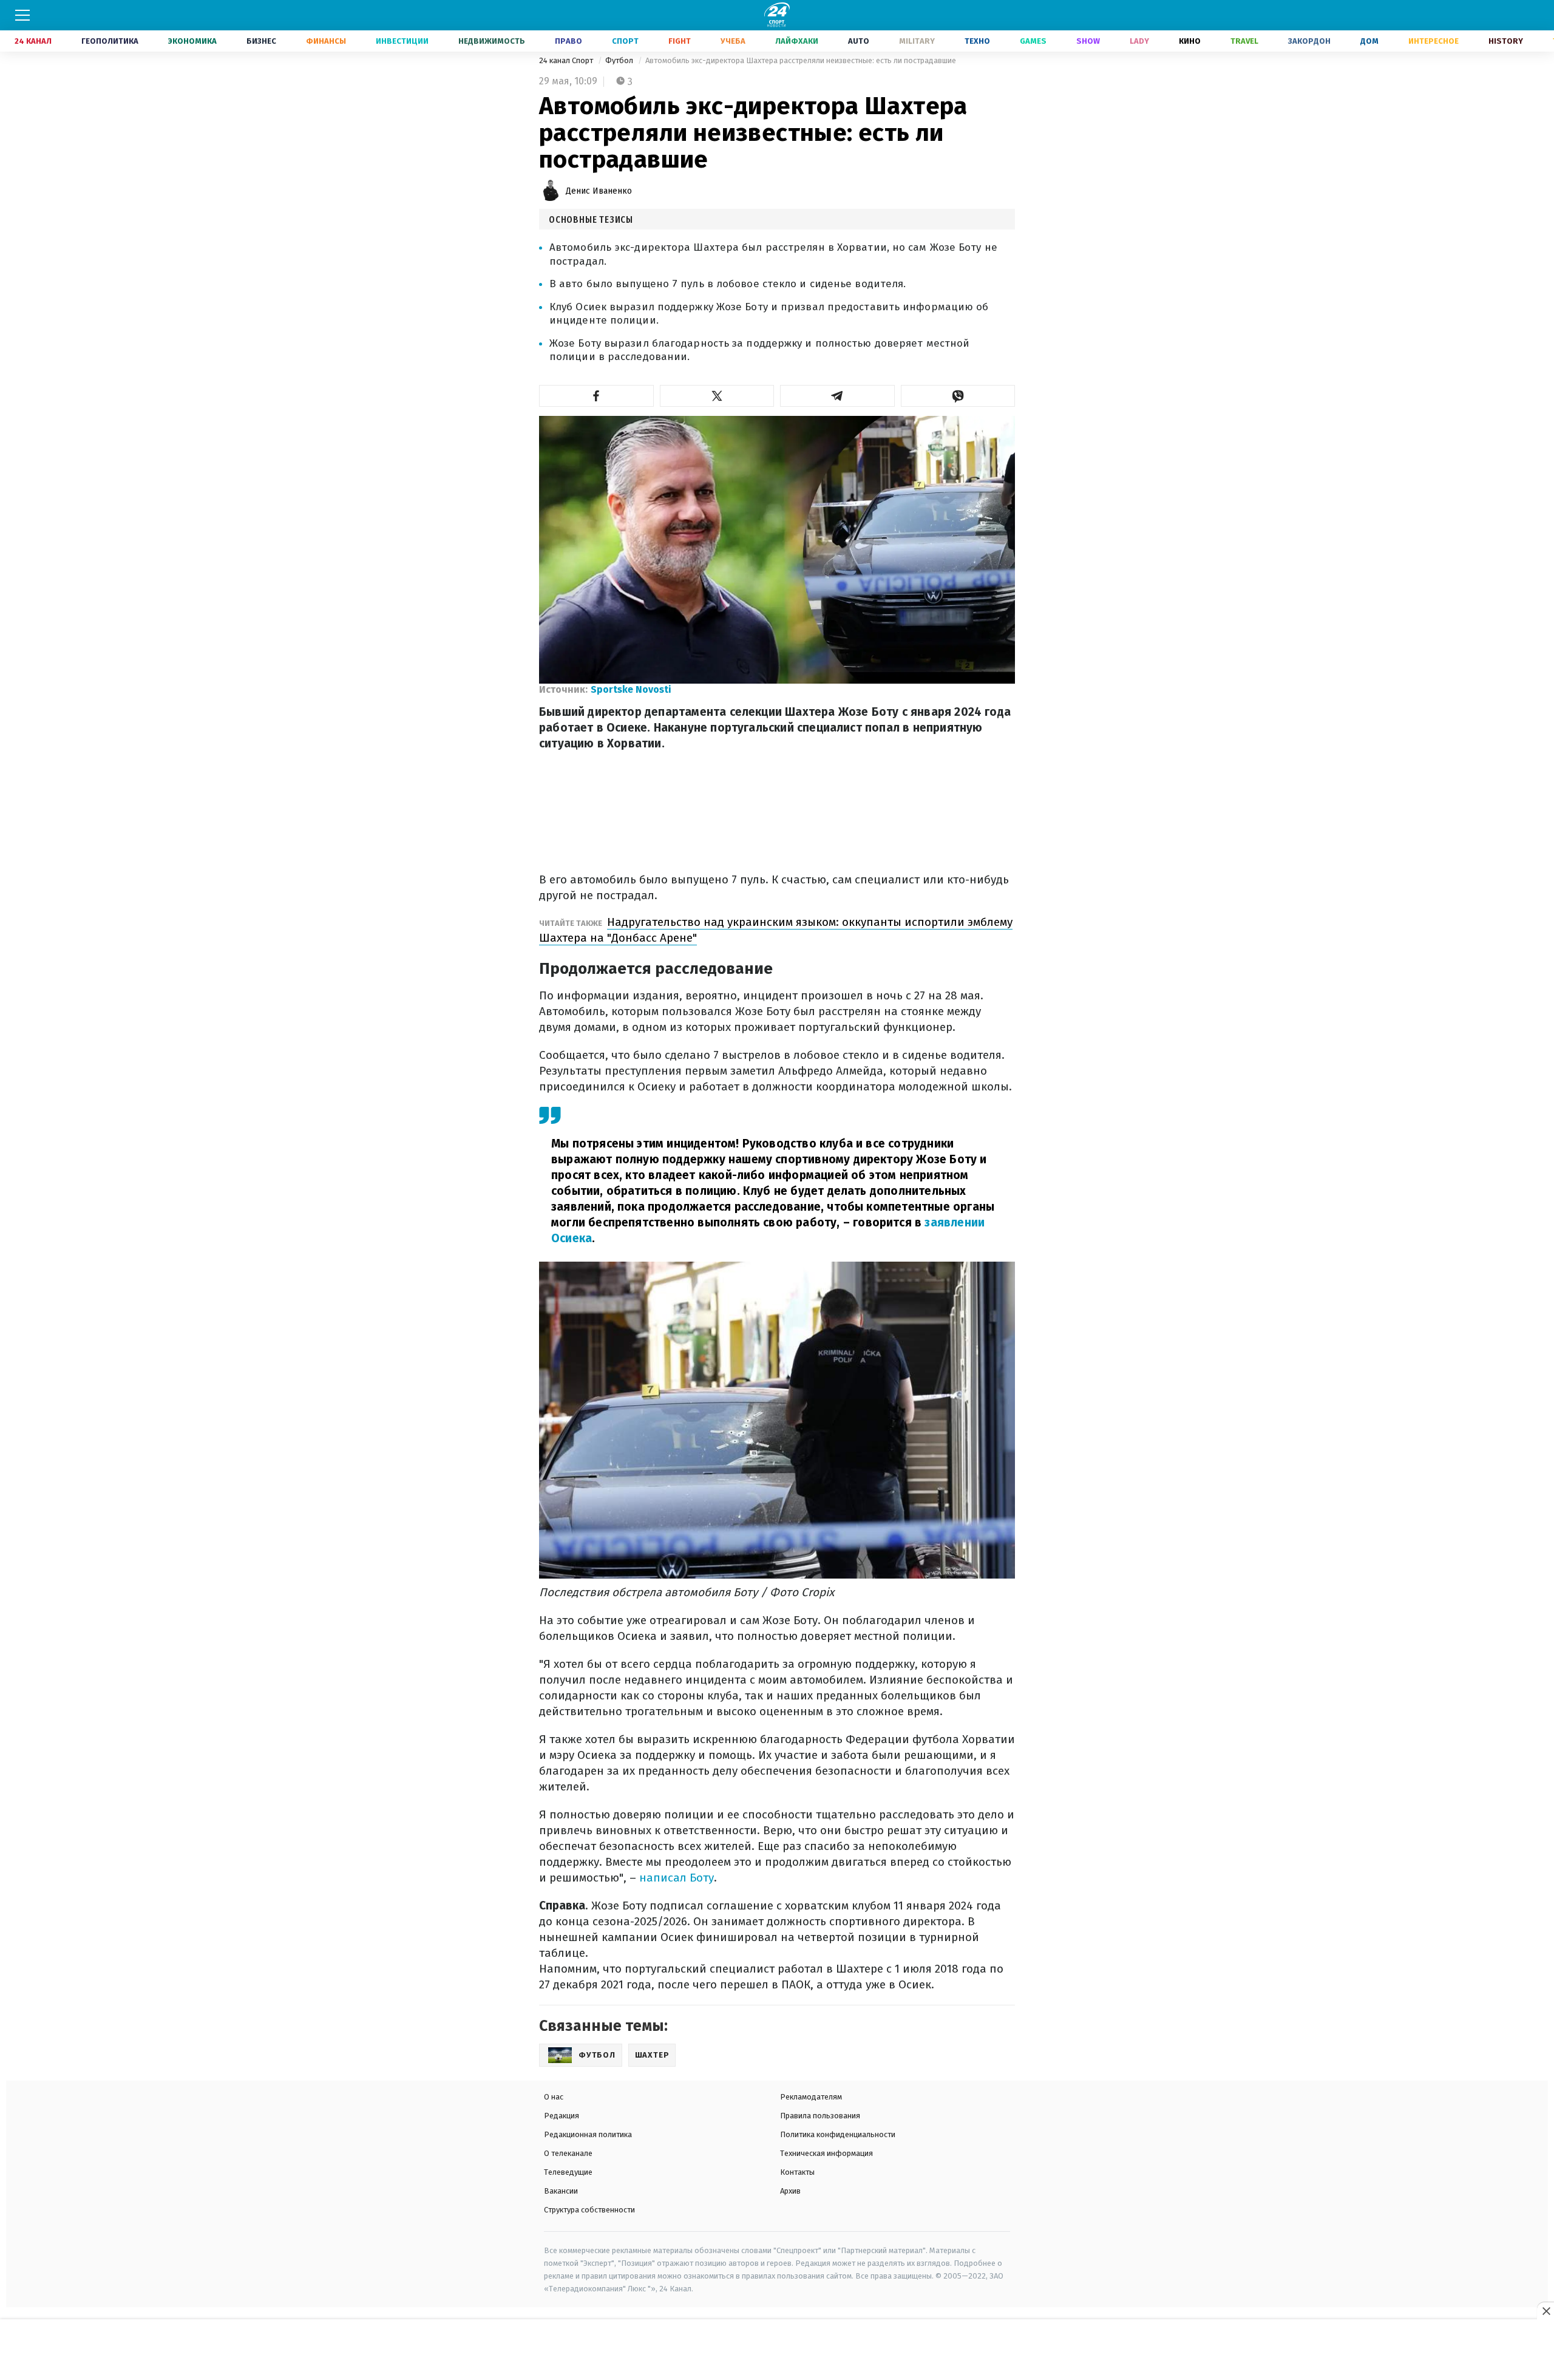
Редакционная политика (588, 2134)
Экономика (192, 41)
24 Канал (33, 41)
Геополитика (110, 41)
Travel (1244, 41)
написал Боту (677, 1878)
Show (1088, 41)
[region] (777, 2350)
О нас (554, 2097)
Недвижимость (492, 41)
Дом (1369, 41)
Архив (790, 2191)
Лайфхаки (797, 41)
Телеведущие (568, 2172)
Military (917, 41)
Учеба (733, 41)
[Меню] (22, 15)
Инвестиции (402, 41)
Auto (859, 41)
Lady (1139, 41)
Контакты (797, 2172)
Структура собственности (589, 2210)
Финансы (326, 41)
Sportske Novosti (631, 689)
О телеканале (568, 2153)
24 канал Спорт (567, 60)
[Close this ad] (1546, 2311)
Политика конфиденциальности (838, 2134)
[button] (596, 396)
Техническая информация (826, 2153)
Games (1033, 41)
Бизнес (261, 41)
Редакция (562, 2116)
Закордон (1309, 41)
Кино (1190, 41)
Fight (680, 41)
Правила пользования (820, 2116)
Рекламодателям (811, 2097)
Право (568, 41)
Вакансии (561, 2191)
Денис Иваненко (599, 191)
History (1506, 41)
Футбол (620, 60)
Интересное (1434, 41)
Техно (977, 41)
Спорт (625, 41)
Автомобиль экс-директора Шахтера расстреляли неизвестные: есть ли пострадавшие (801, 60)
